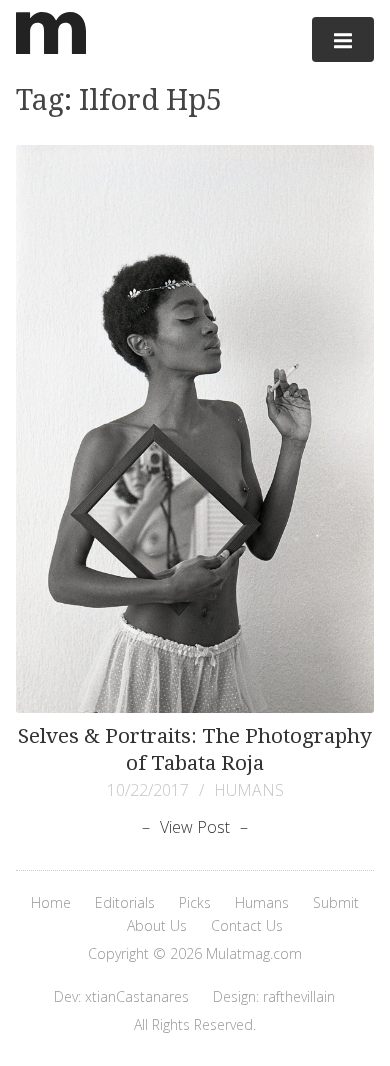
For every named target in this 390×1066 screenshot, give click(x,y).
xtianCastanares (137, 996)
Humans (262, 902)
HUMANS (249, 790)
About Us (157, 925)
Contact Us (247, 925)
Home (51, 902)
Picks (195, 902)
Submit (336, 902)
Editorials (125, 902)
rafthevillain (299, 996)
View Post (195, 827)
